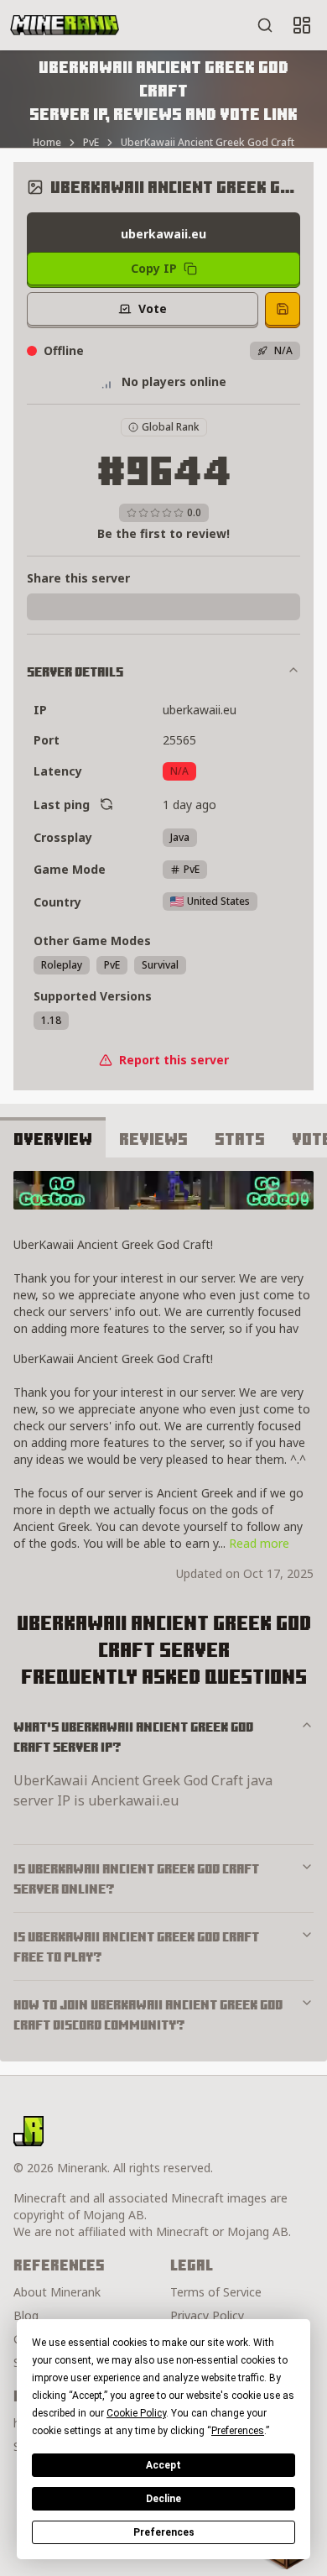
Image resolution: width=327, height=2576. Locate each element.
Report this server (174, 1060)
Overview (53, 1139)
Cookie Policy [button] (136, 2413)
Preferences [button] (238, 2431)
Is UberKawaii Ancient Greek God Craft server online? (136, 1878)
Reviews (153, 1139)
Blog (26, 2315)
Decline (163, 2499)
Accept (163, 2465)
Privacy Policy (207, 2315)
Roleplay (62, 965)
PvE (91, 143)
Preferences (164, 2532)
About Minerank (57, 2292)
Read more (259, 1543)
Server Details (75, 671)
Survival (160, 965)
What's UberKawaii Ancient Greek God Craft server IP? (133, 1737)
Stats (240, 1139)
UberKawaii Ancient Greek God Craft (208, 143)
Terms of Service (216, 2292)
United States (218, 901)
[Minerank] (65, 25)
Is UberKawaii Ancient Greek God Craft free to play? (136, 1946)
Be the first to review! (163, 533)
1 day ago (189, 805)
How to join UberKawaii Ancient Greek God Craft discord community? (148, 2014)
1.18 (51, 1020)
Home (47, 143)
